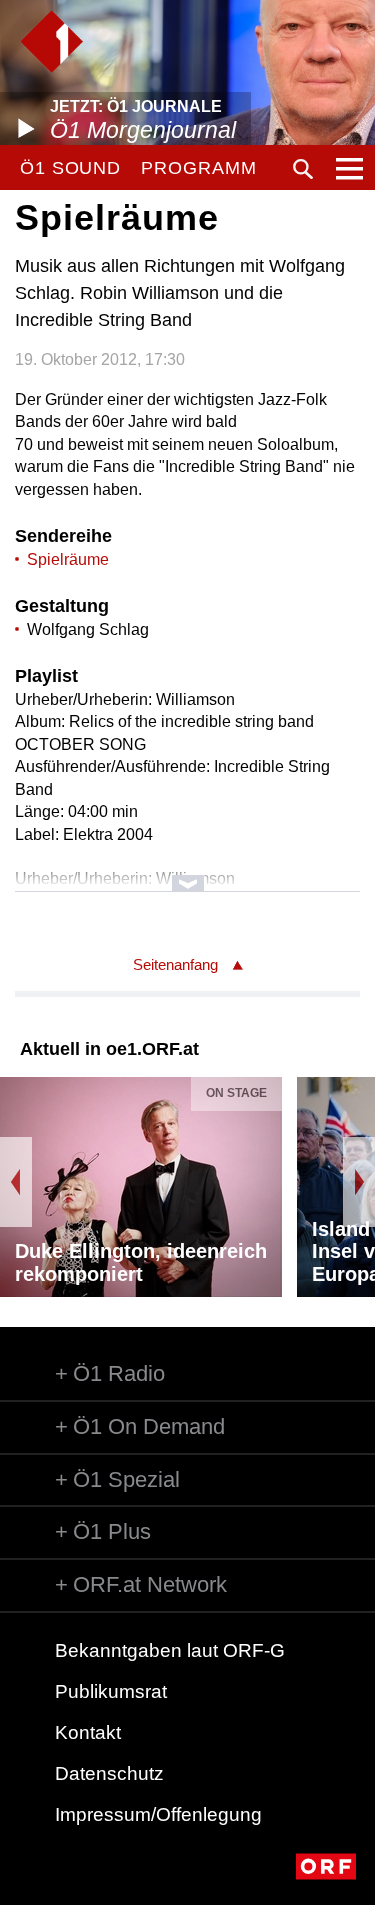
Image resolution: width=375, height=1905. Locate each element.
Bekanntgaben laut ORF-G (170, 1650)
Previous (16, 1182)
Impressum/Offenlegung (158, 1814)
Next (359, 1182)
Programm (198, 168)
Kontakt (88, 1732)
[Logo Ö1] (51, 41)
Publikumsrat (111, 1691)
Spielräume (68, 559)
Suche (303, 169)
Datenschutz (109, 1773)
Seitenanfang (175, 964)
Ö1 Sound (70, 168)
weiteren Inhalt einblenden (187, 873)
